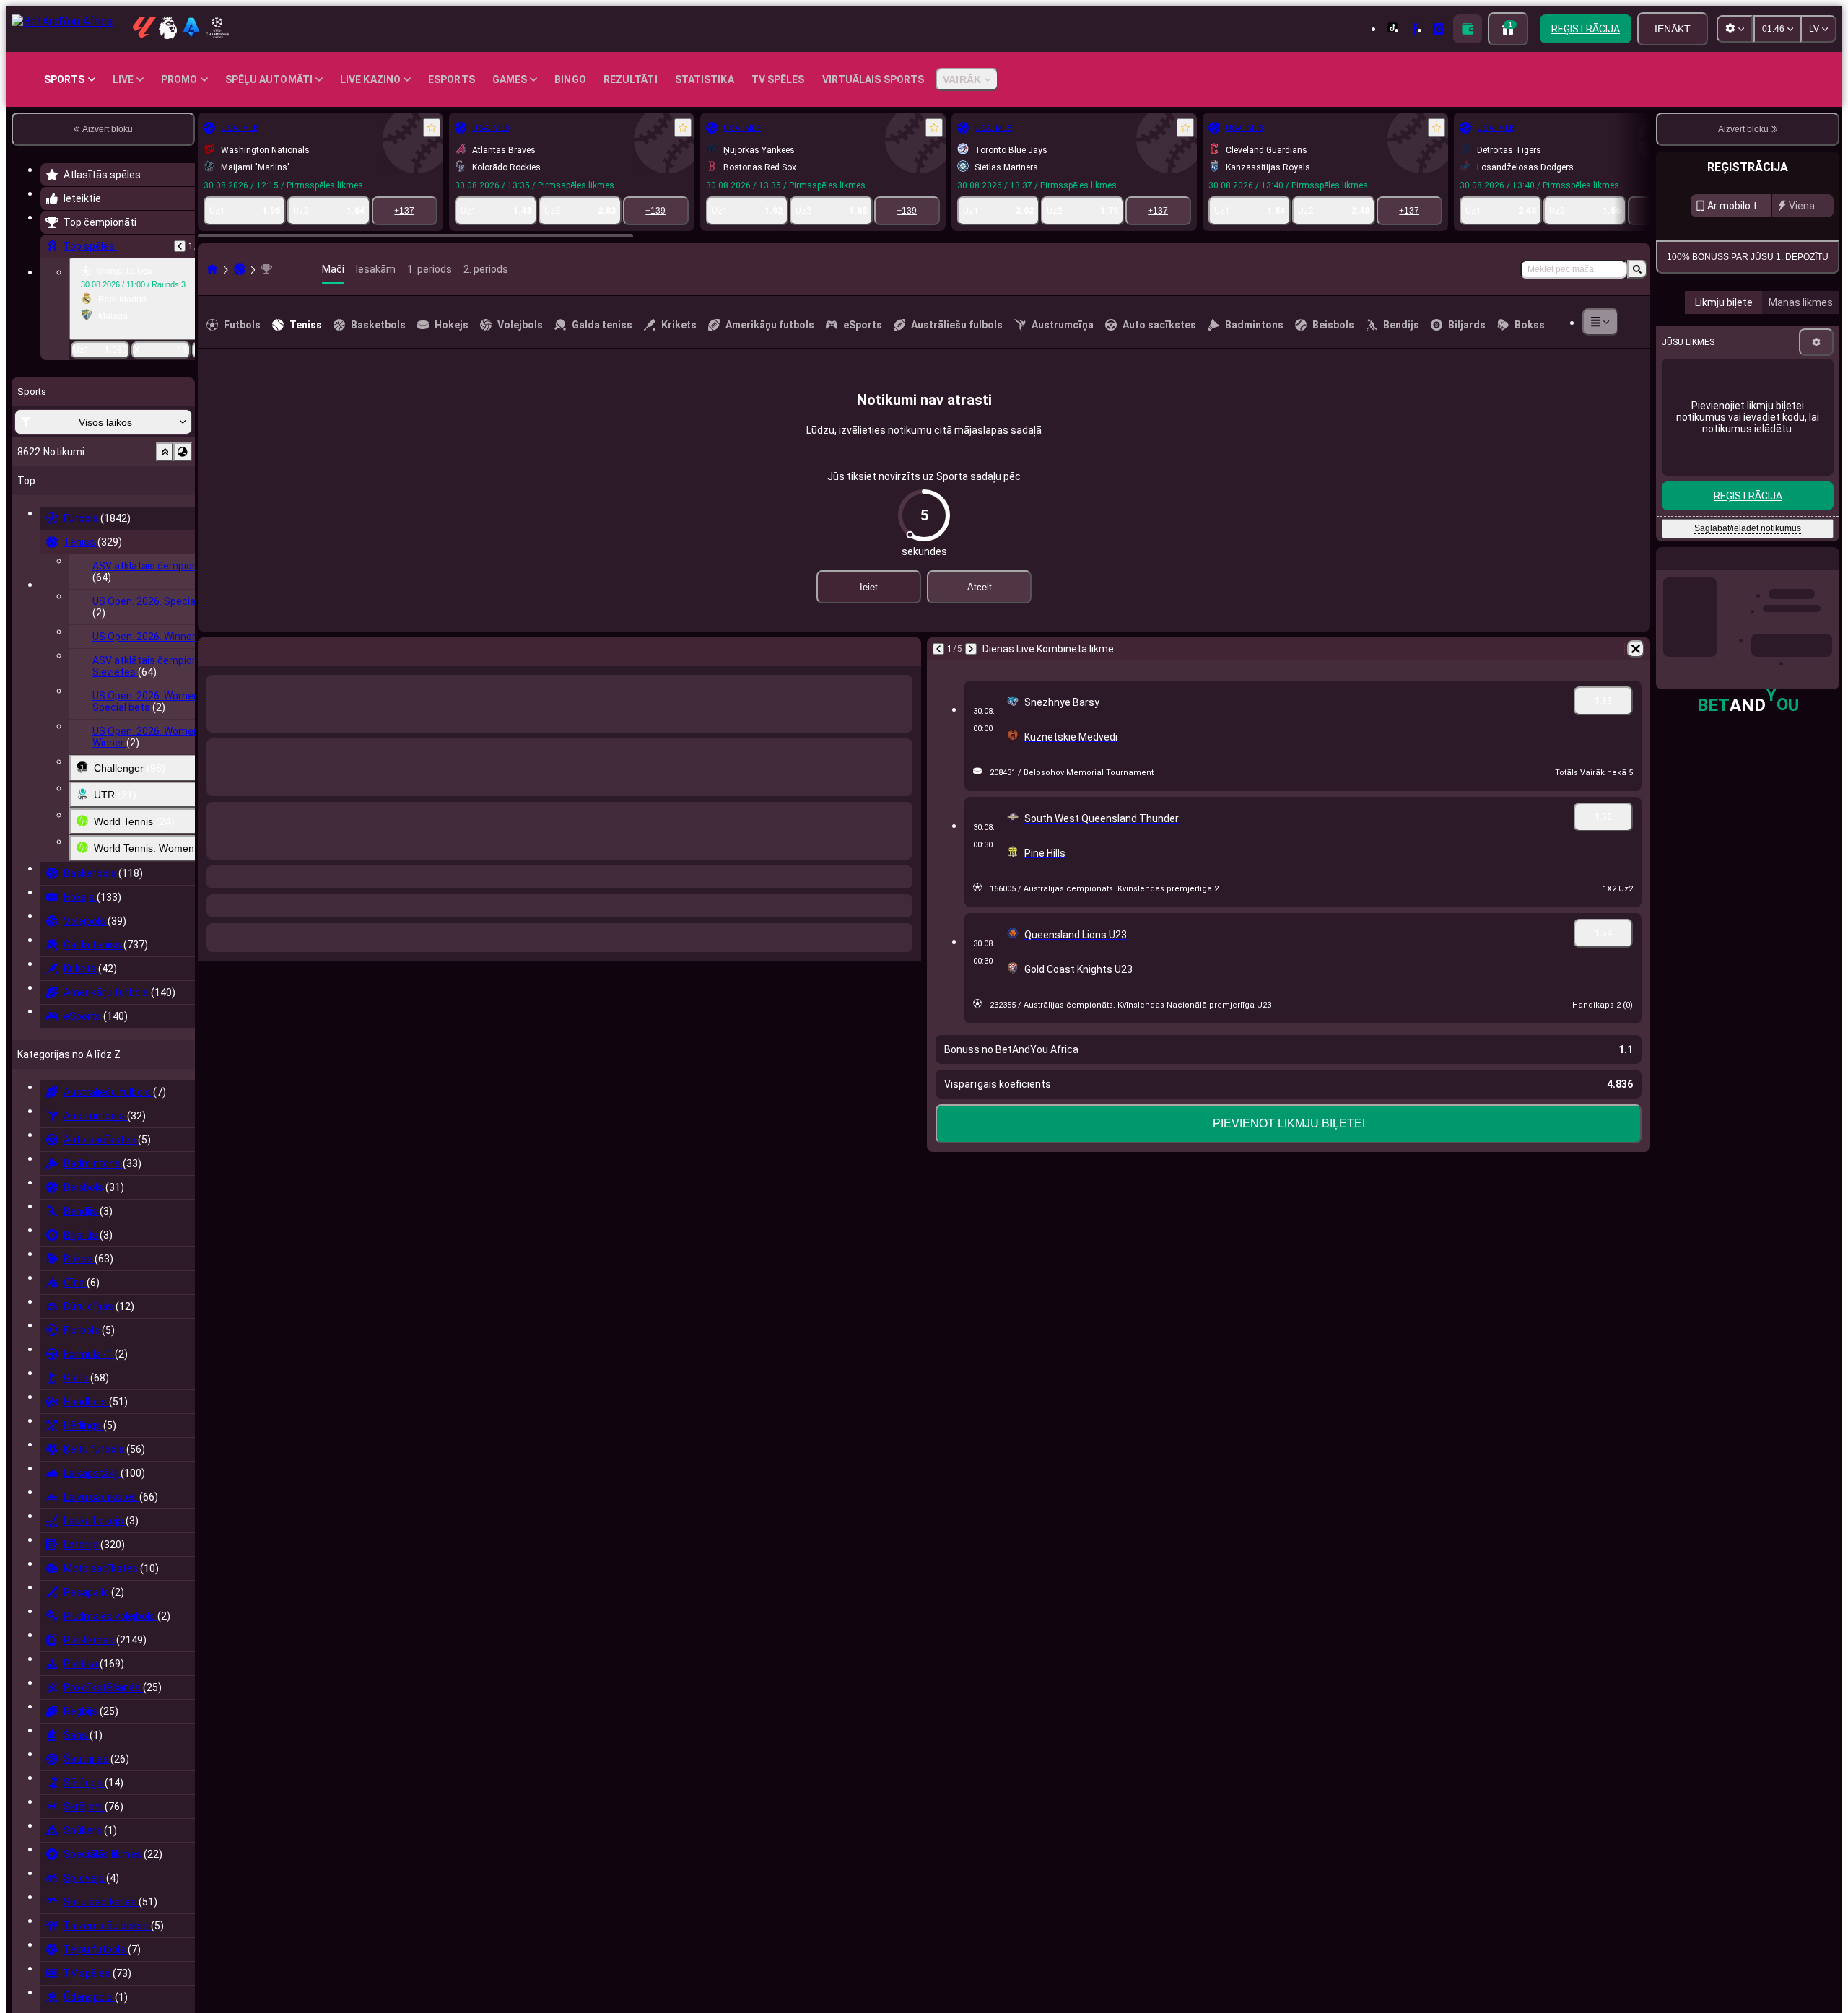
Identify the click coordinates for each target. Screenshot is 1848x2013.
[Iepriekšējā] (180, 246)
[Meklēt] (1637, 269)
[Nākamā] (247, 649)
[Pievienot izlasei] (432, 128)
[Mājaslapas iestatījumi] (1735, 29)
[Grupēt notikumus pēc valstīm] (183, 452)
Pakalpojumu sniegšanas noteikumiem (1748, 349)
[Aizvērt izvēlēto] (165, 452)
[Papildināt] (1468, 29)
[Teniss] (240, 269)
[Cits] (1600, 322)
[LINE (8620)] (212, 269)
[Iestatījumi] (1816, 474)
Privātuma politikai (1790, 353)
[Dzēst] (907, 649)
